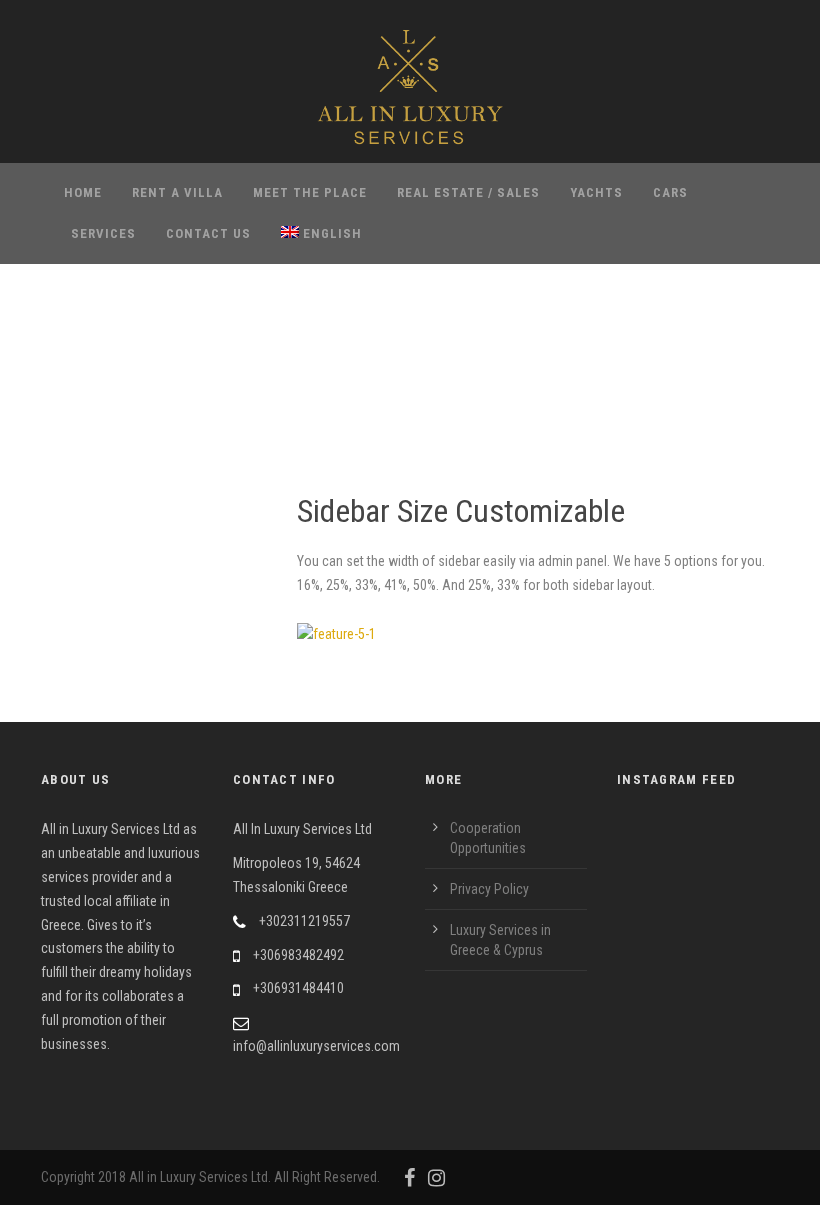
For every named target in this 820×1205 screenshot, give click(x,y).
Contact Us (208, 233)
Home (83, 192)
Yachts (596, 192)
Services (103, 233)
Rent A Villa (177, 192)
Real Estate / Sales (468, 192)
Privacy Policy (489, 889)
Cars (670, 192)
